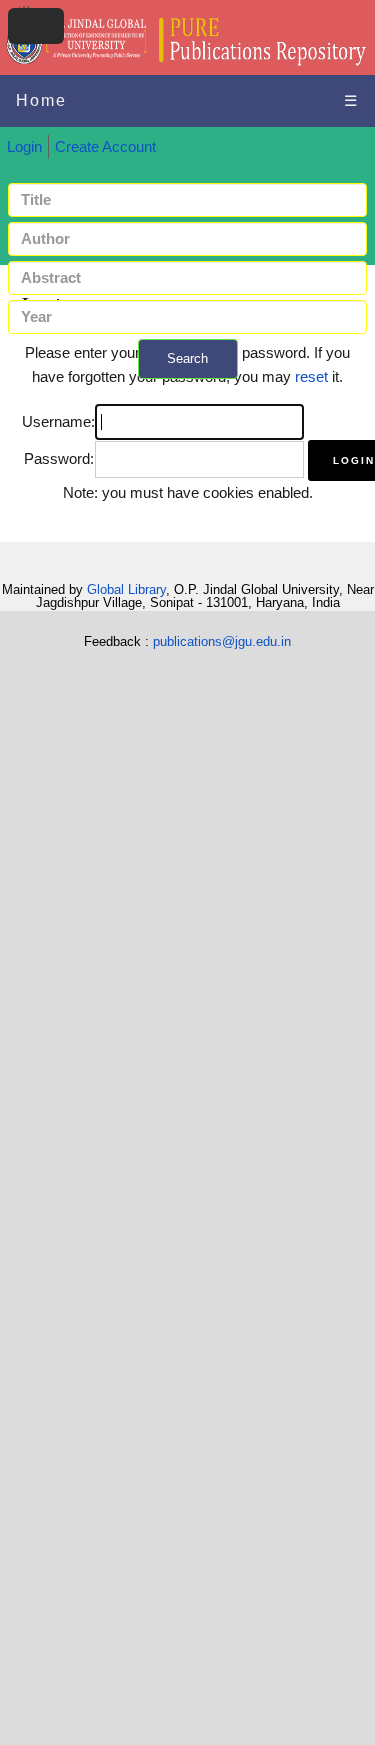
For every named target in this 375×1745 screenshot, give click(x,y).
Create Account (105, 147)
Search (187, 358)
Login (24, 147)
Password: (59, 459)
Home (41, 100)
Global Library (126, 589)
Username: (58, 422)
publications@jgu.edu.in (222, 641)
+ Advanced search (188, 390)
